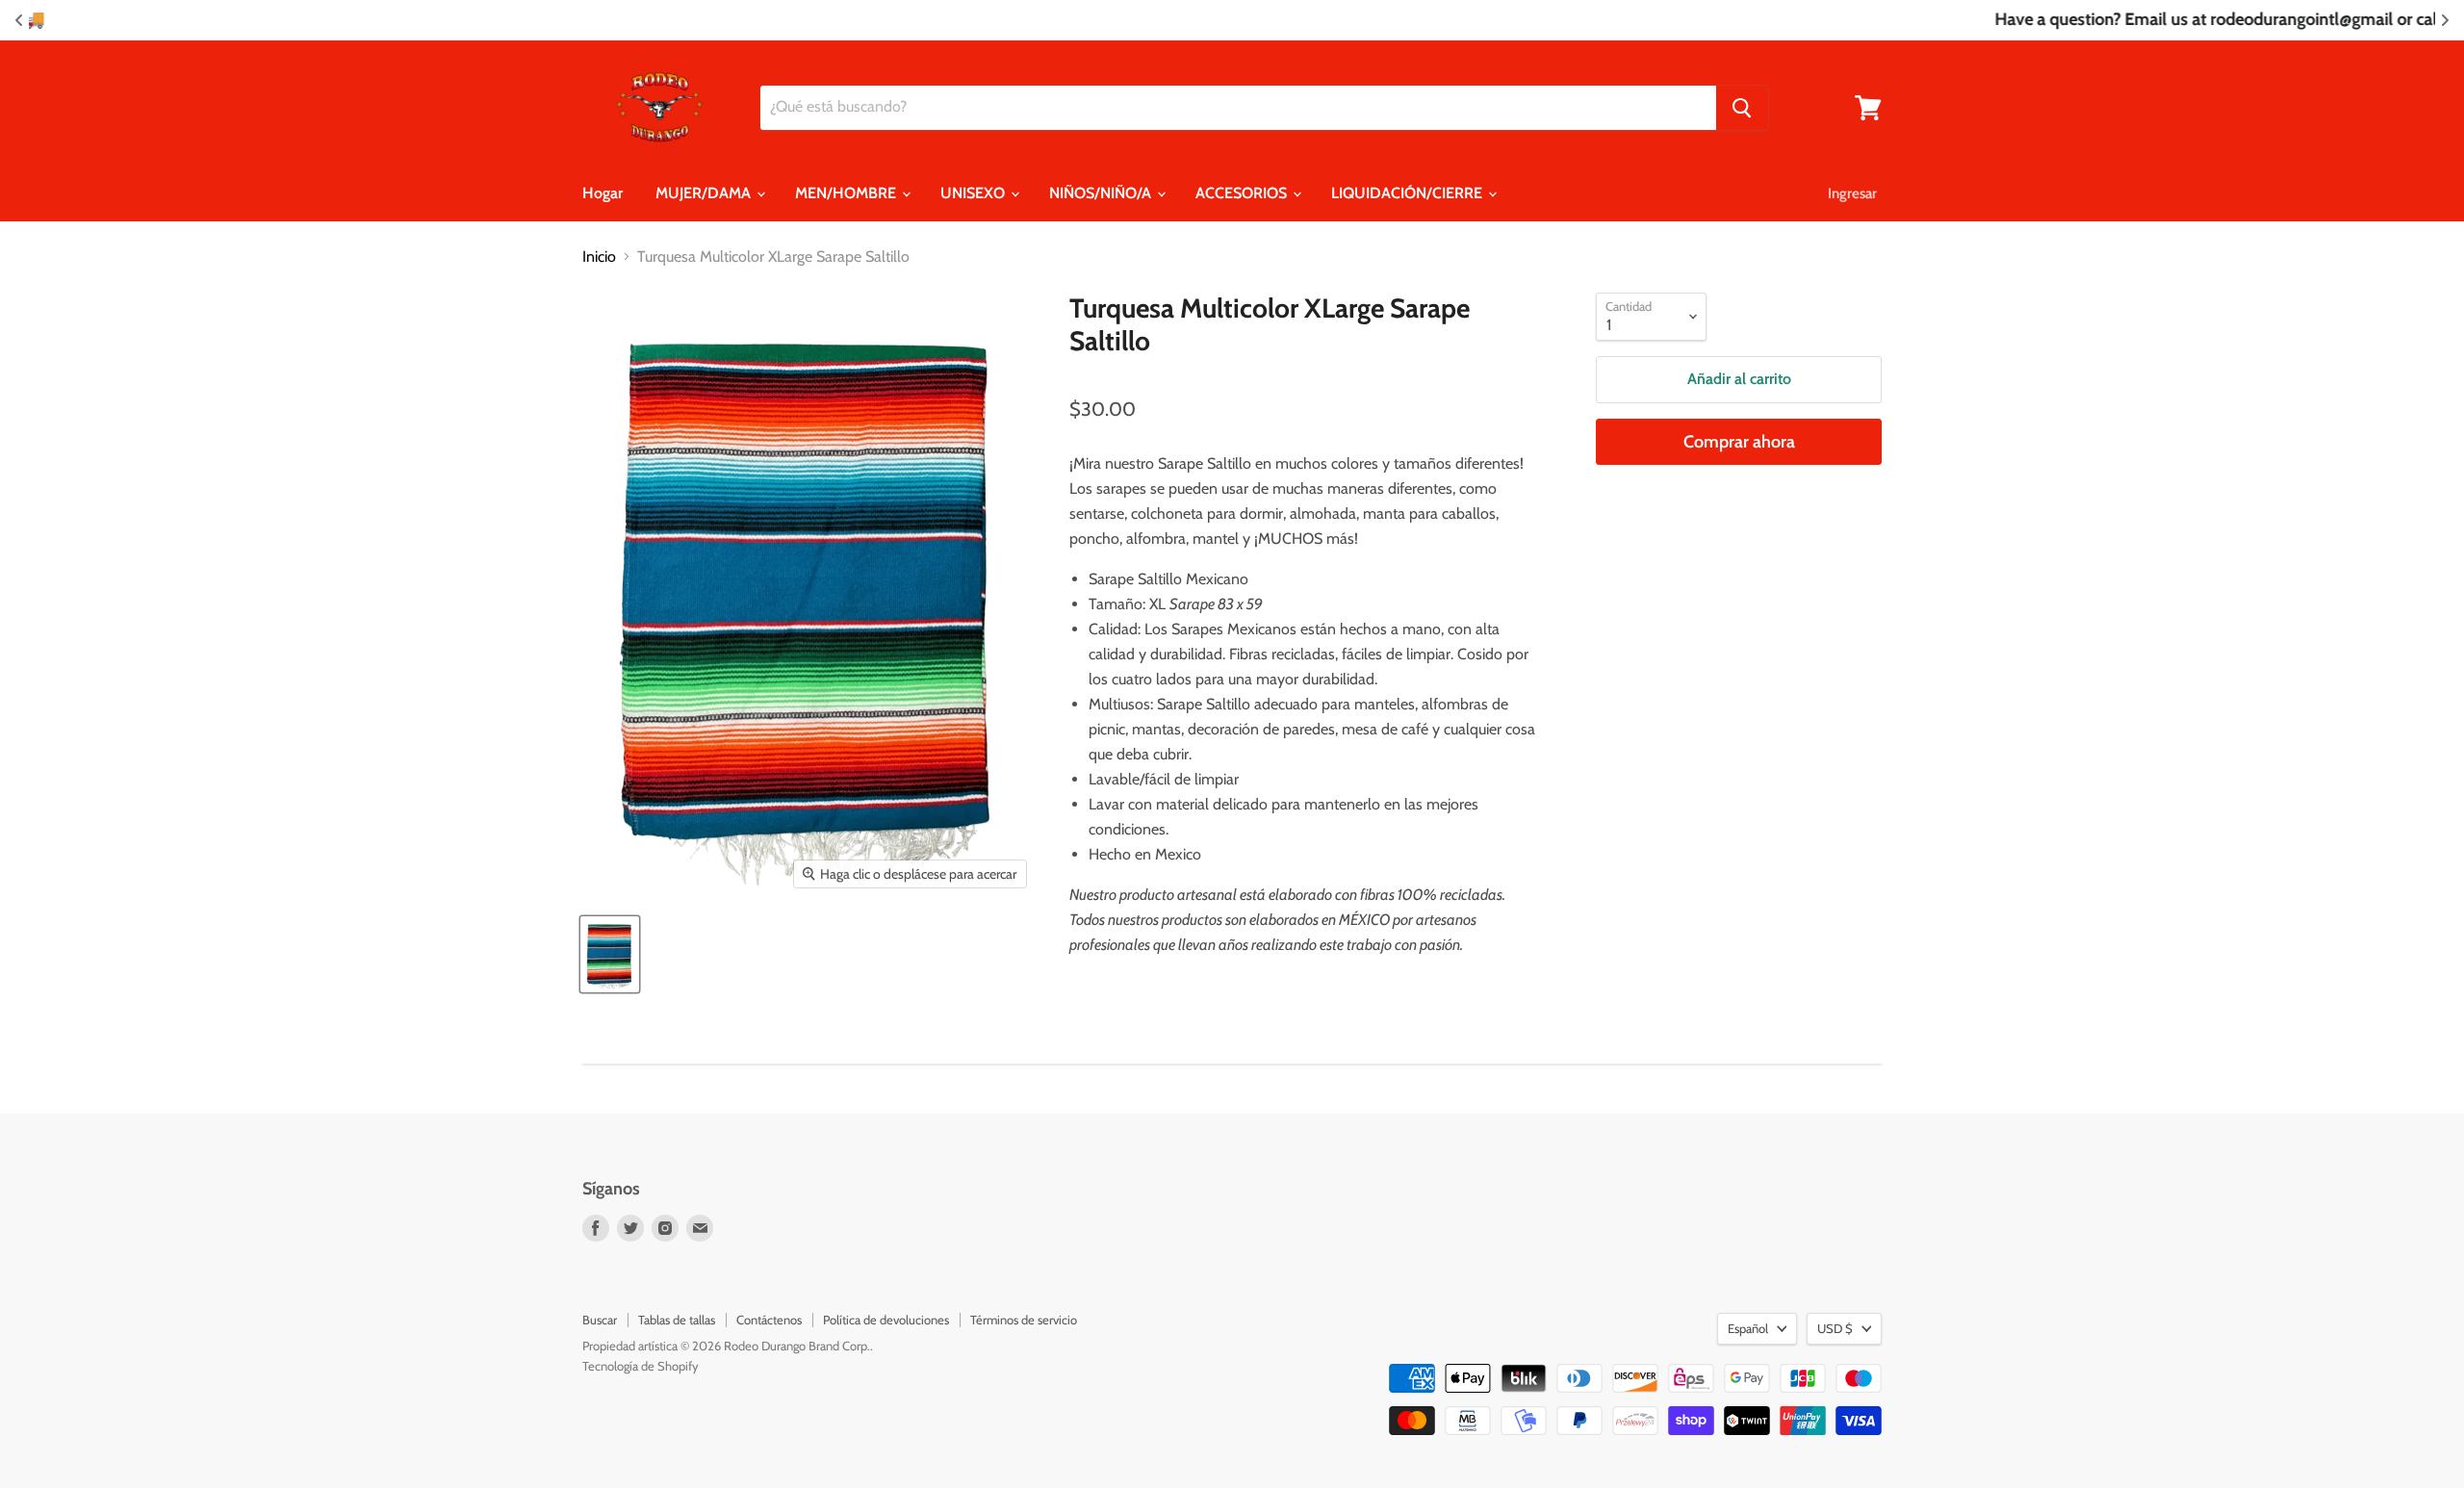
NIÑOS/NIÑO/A (1102, 193)
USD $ (1835, 1328)
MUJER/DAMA (705, 193)
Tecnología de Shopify (641, 1366)
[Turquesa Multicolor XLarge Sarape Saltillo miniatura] (610, 954)
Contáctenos (769, 1320)
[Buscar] (1742, 108)
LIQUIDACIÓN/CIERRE (1409, 193)
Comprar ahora (1739, 442)
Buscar (600, 1320)
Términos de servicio (1024, 1320)
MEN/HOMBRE (847, 193)
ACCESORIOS (1243, 193)
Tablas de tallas (677, 1320)
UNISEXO (975, 193)
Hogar (603, 193)
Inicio (599, 257)
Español (1748, 1328)
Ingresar (1852, 193)
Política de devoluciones (886, 1320)
